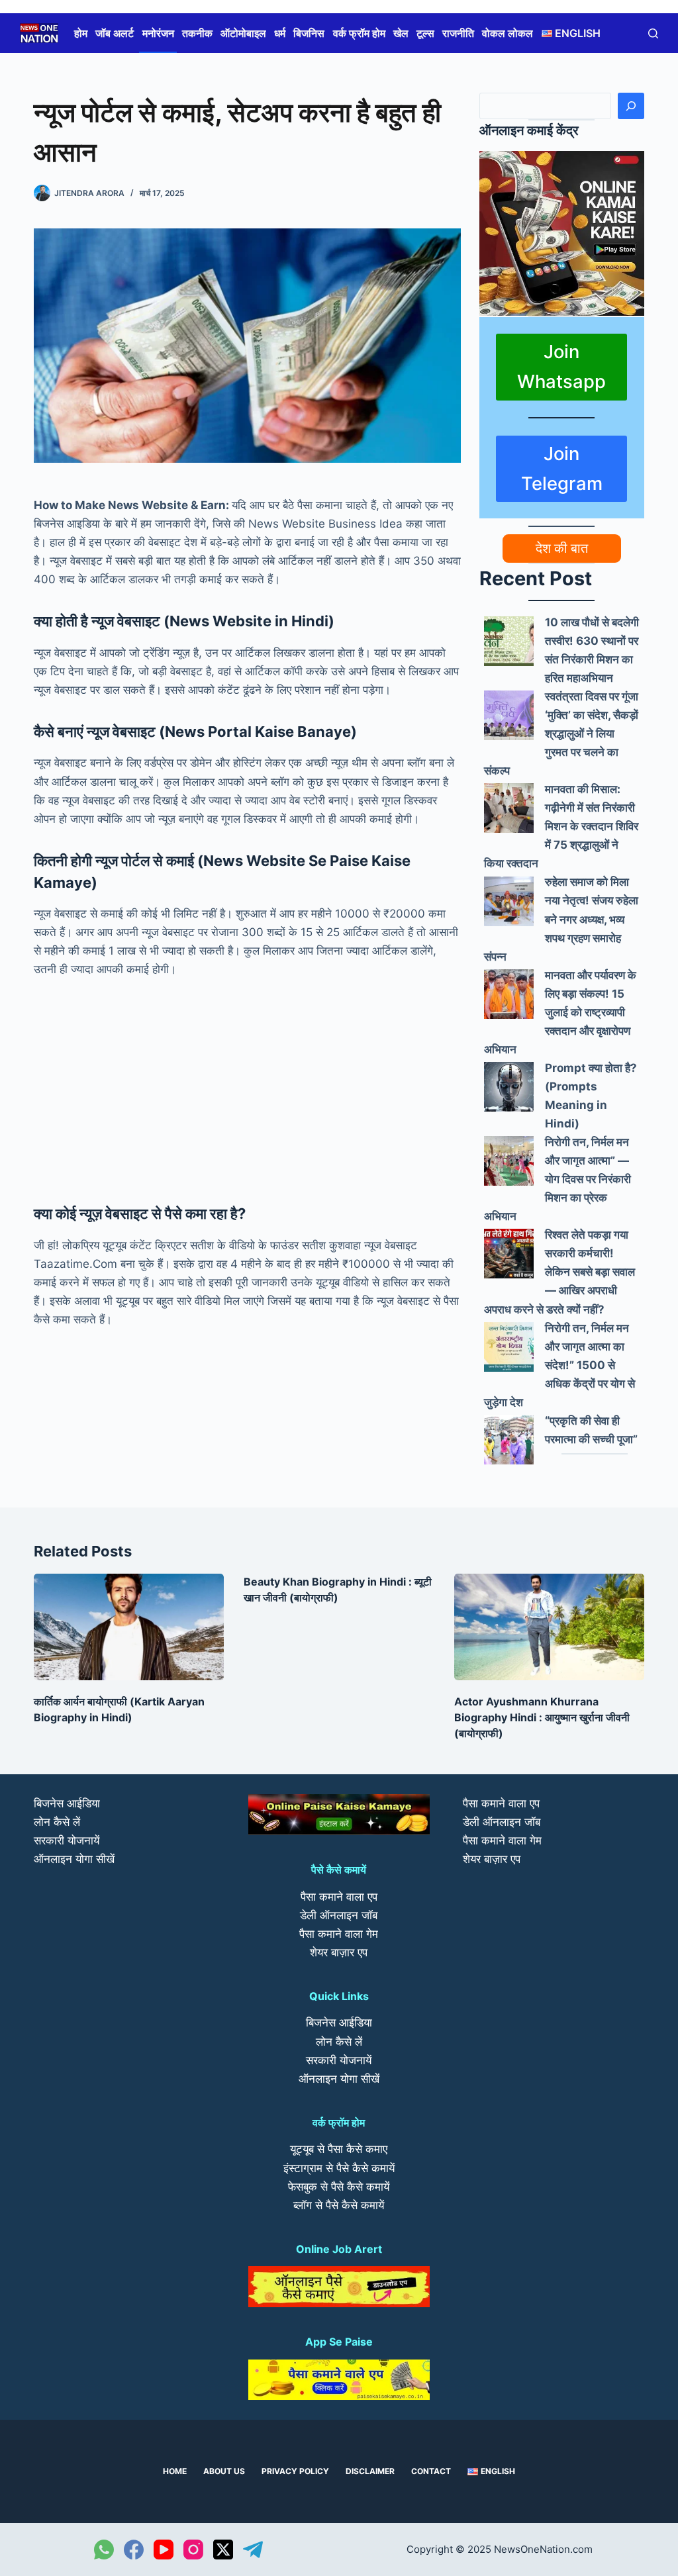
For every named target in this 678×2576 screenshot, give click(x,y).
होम (81, 33)
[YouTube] (164, 2550)
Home (175, 2471)
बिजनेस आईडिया (67, 1803)
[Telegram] (253, 2550)
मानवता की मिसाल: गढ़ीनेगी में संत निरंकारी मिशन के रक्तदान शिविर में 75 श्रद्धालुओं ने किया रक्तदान (561, 826)
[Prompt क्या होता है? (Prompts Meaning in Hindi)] (509, 1087)
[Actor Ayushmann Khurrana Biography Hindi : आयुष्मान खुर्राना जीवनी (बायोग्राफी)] (549, 1627)
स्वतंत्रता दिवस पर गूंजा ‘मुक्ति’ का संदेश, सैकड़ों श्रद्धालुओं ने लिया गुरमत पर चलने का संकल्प (561, 734)
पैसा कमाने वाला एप (339, 1897)
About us (224, 2471)
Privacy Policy (295, 2471)
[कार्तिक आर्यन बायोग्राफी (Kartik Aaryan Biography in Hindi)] (129, 1627)
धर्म (280, 33)
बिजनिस (309, 33)
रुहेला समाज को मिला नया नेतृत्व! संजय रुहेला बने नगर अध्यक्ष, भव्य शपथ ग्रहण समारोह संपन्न (561, 919)
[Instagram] (193, 2550)
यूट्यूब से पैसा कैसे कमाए (339, 2149)
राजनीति (458, 33)
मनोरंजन (158, 33)
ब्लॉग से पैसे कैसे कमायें (339, 2205)
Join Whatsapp (561, 366)
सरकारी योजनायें (67, 1840)
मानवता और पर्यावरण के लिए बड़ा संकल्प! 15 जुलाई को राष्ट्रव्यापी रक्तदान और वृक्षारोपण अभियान (560, 1012)
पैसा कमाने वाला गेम (339, 1934)
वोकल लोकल (508, 33)
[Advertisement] (247, 1088)
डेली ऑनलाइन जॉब (339, 1915)
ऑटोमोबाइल (243, 33)
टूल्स (425, 33)
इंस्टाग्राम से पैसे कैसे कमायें (339, 2168)
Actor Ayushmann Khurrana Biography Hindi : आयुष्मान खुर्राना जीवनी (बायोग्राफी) (542, 1717)
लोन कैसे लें (57, 1822)
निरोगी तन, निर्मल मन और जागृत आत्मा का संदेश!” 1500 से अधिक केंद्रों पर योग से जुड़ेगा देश (559, 1365)
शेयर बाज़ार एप (339, 1952)
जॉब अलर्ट (115, 33)
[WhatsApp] (104, 2550)
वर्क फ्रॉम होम (359, 33)
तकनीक (197, 33)
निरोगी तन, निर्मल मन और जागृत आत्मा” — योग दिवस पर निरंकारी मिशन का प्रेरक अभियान (557, 1179)
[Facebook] (134, 2550)
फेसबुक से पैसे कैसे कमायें (339, 2187)
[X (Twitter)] (223, 2550)
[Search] (631, 106)
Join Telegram (562, 468)
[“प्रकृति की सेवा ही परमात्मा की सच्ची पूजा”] (509, 1440)
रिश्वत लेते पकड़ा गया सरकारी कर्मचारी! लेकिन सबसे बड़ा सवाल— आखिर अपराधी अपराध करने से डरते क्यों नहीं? (559, 1272)
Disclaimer (370, 2471)
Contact (431, 2471)
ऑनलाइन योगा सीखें (74, 1859)
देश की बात (562, 548)
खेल (401, 33)
